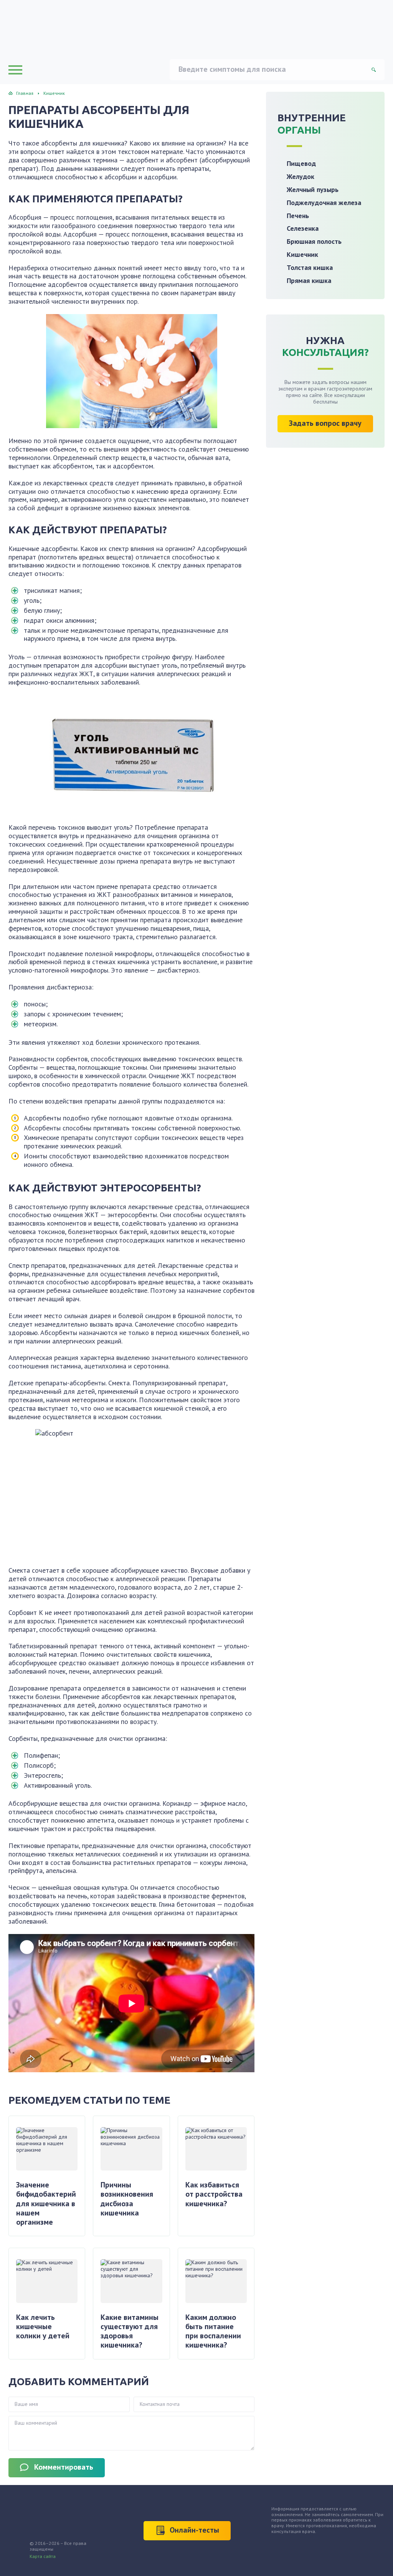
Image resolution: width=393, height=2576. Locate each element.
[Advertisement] (325, 511)
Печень (298, 216)
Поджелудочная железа (324, 203)
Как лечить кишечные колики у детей (43, 2327)
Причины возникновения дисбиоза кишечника (127, 2199)
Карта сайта (43, 2556)
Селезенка (303, 228)
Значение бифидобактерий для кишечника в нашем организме (46, 2203)
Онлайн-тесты (194, 2530)
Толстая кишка (310, 267)
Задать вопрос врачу (325, 423)
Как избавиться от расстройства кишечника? (214, 2194)
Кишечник (302, 254)
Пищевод (301, 163)
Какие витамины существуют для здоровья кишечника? (130, 2331)
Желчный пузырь (313, 189)
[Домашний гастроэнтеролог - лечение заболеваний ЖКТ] (78, 29)
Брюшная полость (314, 241)
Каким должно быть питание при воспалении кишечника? (213, 2331)
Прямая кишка (309, 280)
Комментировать (64, 2467)
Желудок (301, 176)
